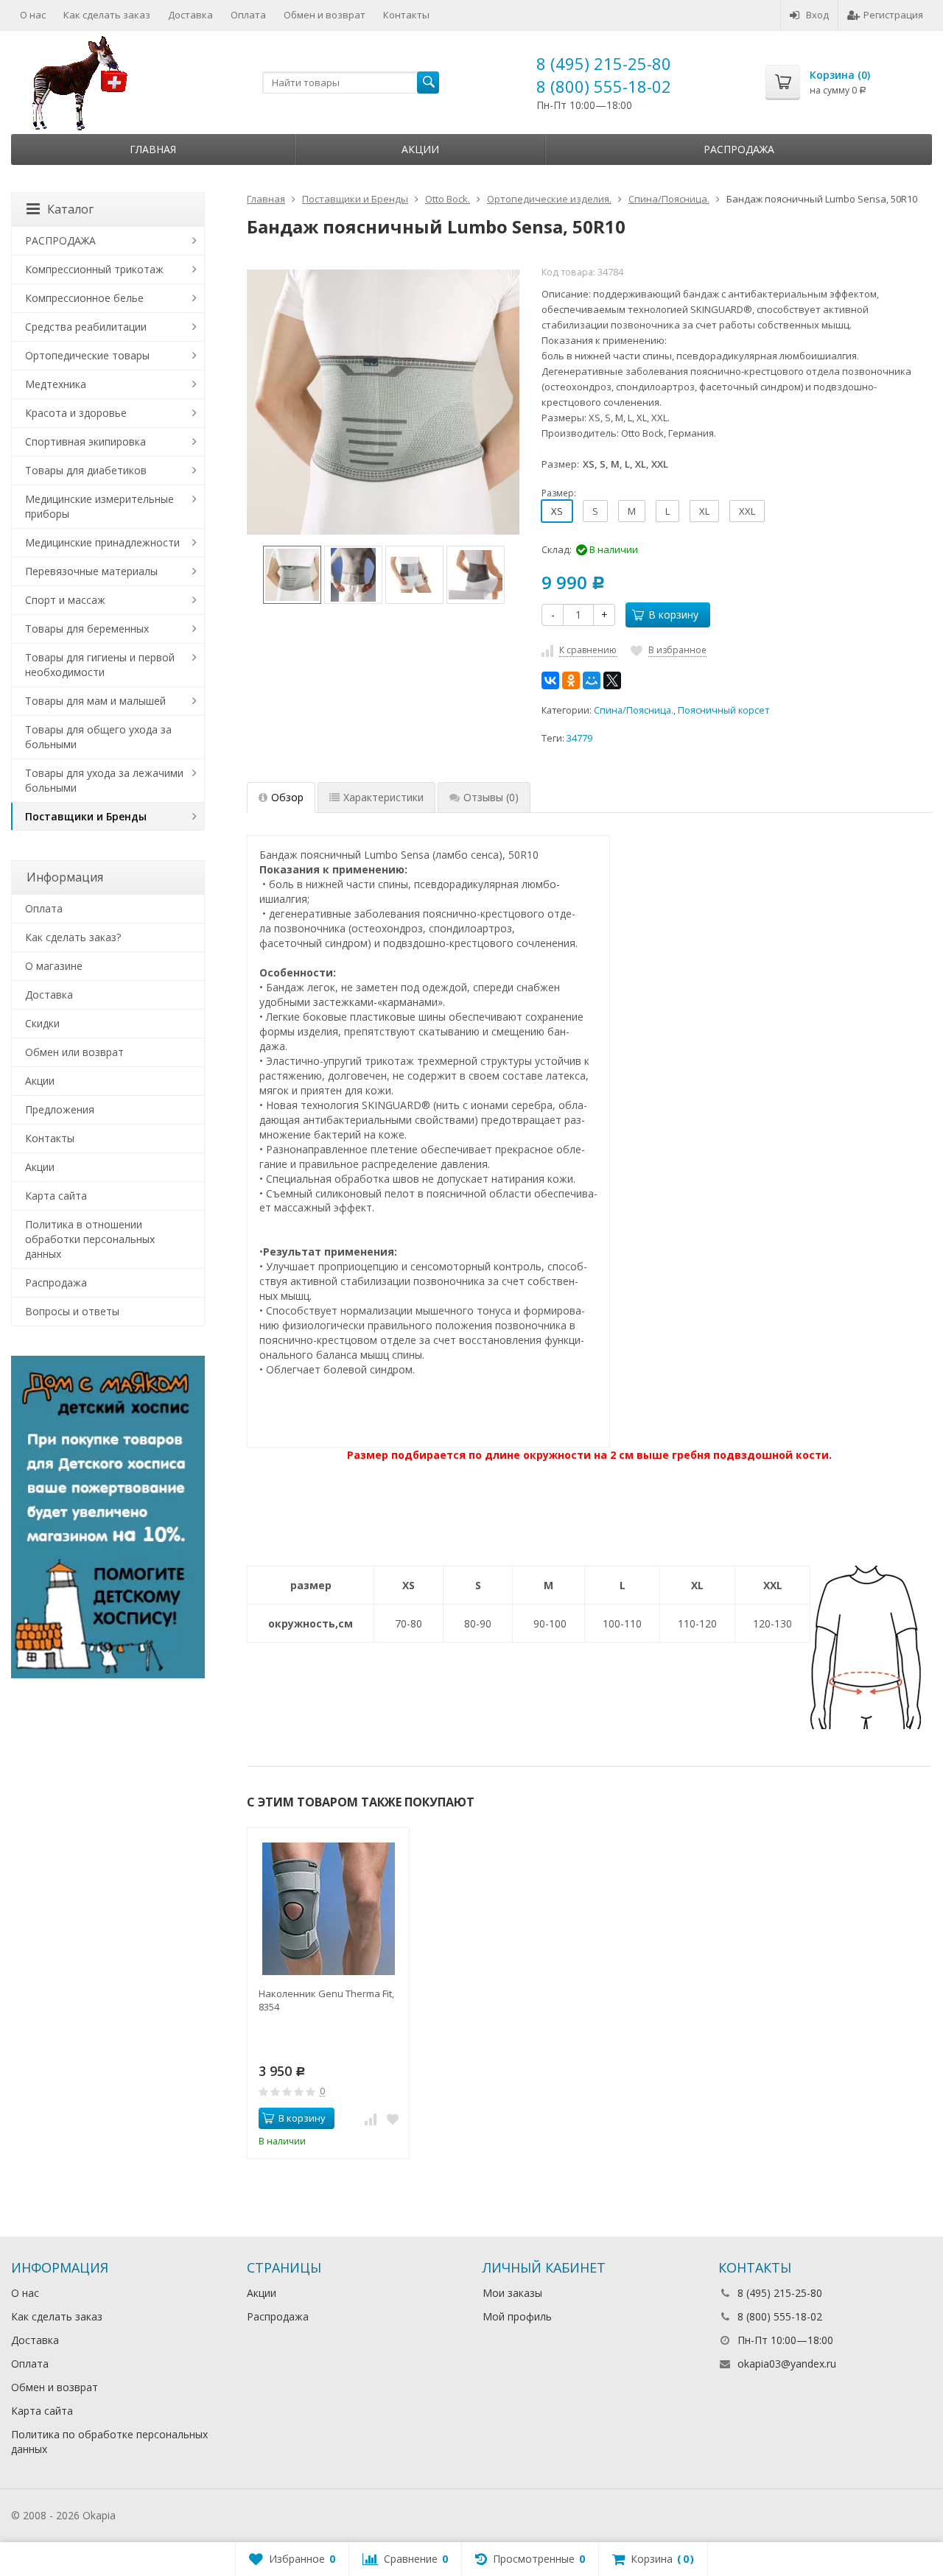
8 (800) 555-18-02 (604, 86)
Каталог (70, 209)
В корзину (673, 615)
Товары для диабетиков (86, 470)
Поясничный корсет (723, 710)
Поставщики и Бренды (86, 816)
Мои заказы (512, 2293)
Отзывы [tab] (491, 797)
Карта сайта (56, 1196)
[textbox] (351, 82)
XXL (747, 511)
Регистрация (893, 15)
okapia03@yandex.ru (787, 2364)
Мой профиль (517, 2316)
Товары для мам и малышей (95, 701)
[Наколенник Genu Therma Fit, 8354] (328, 1908)
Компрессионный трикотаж (94, 269)
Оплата (248, 15)
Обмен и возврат (325, 15)
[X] (612, 680)
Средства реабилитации (86, 327)
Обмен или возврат (74, 1052)
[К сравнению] (371, 2119)
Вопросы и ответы (72, 1311)
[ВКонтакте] (550, 680)
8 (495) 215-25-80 (604, 63)
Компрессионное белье (84, 298)
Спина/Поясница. (634, 710)
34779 (579, 738)
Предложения (60, 1109)
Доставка (190, 15)
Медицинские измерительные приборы (99, 506)
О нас (33, 15)
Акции (420, 149)
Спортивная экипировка (85, 441)
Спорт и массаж (65, 600)
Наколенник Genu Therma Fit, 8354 (326, 2000)
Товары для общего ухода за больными (98, 737)
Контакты (406, 15)
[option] (292, 575)
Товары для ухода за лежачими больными (104, 780)
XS (557, 511)
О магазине (54, 966)
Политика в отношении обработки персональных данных (90, 1239)
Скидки (42, 1023)
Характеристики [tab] (383, 797)
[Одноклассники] (571, 680)
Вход (817, 15)
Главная (153, 149)
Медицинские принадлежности (102, 542)
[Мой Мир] (592, 680)
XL (704, 511)
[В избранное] (393, 2119)
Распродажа (739, 149)
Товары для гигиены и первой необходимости (100, 665)
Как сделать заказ (107, 15)
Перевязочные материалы (91, 571)
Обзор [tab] (287, 797)
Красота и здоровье (76, 413)
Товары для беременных (87, 629)
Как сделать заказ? (73, 937)
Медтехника (56, 384)
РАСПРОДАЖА (60, 240)
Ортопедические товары (87, 355)
